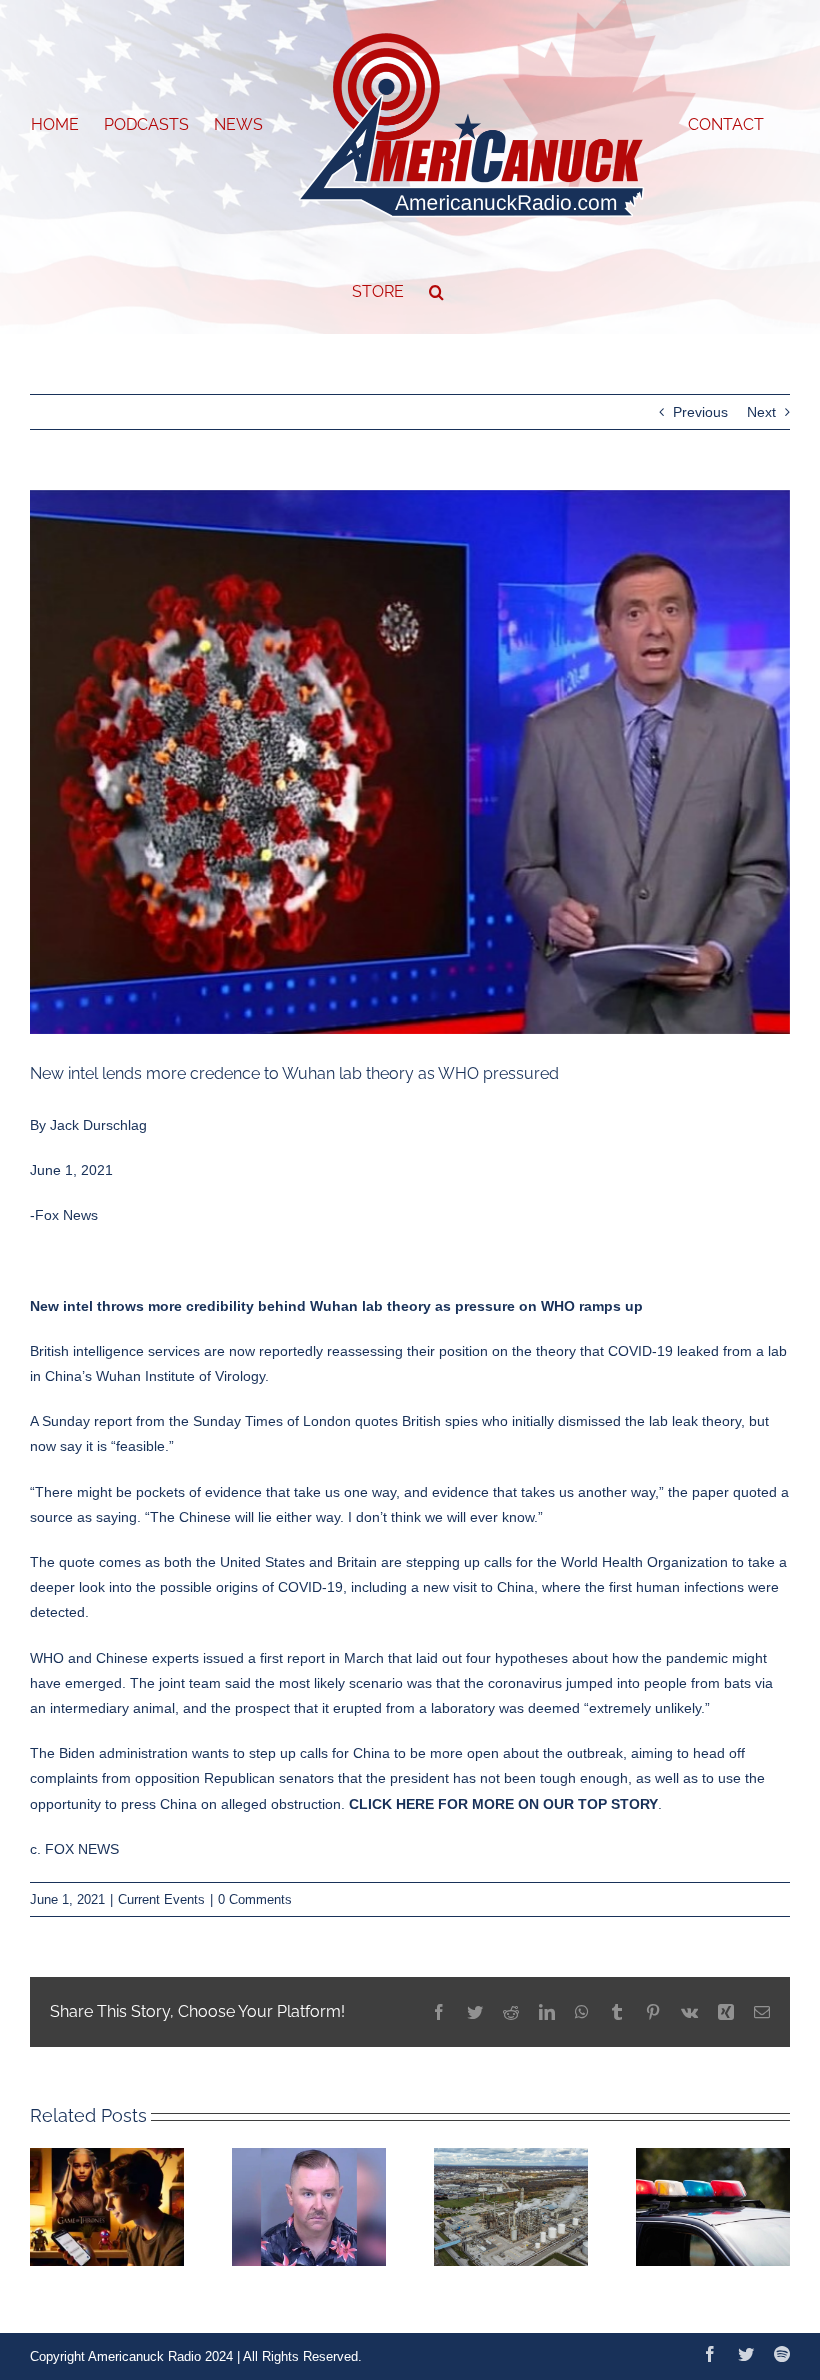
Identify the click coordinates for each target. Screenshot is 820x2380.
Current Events (161, 1899)
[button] (436, 292)
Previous (700, 412)
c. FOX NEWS (74, 1849)
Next (761, 412)
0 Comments (255, 1899)
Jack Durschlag (98, 1125)
